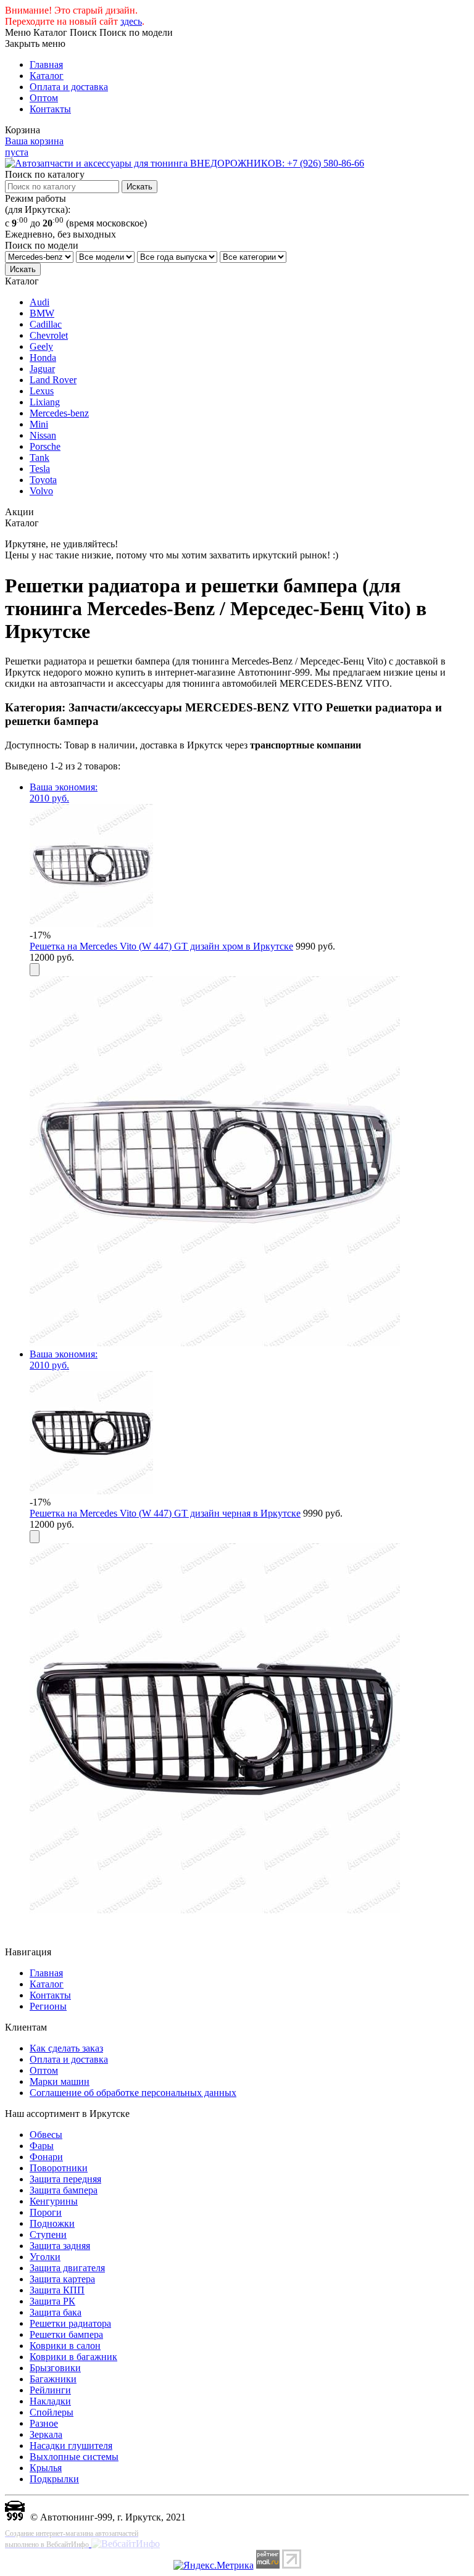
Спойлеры (52, 2412)
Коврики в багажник (73, 2357)
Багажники (53, 2379)
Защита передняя (65, 2179)
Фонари (46, 2157)
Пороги (46, 2212)
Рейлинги (50, 2390)
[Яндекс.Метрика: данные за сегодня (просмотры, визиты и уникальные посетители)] (214, 2566)
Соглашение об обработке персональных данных (133, 2093)
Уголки (45, 2257)
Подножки (52, 2223)
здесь (131, 21)
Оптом (44, 98)
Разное (44, 2423)
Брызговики (55, 2368)
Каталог (47, 76)
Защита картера (62, 2279)
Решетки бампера (66, 2334)
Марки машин (60, 2081)
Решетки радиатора (70, 2323)
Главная (46, 64)
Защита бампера (64, 2190)
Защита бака (56, 2312)
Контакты (50, 109)
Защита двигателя (67, 2268)
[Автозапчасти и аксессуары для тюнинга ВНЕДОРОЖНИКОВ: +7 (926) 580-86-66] (185, 163)
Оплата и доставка (69, 87)
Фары (42, 2146)
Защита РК (52, 2301)
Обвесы (46, 2135)
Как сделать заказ (66, 2048)
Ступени (48, 2234)
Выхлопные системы (74, 2457)
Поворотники (59, 2168)
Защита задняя (60, 2246)
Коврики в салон (65, 2346)
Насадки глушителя (71, 2446)
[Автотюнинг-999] (15, 2517)
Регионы (48, 2006)
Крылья (46, 2468)
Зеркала (46, 2434)
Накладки (50, 2401)
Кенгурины (54, 2201)
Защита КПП (57, 2290)
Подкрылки (54, 2479)
